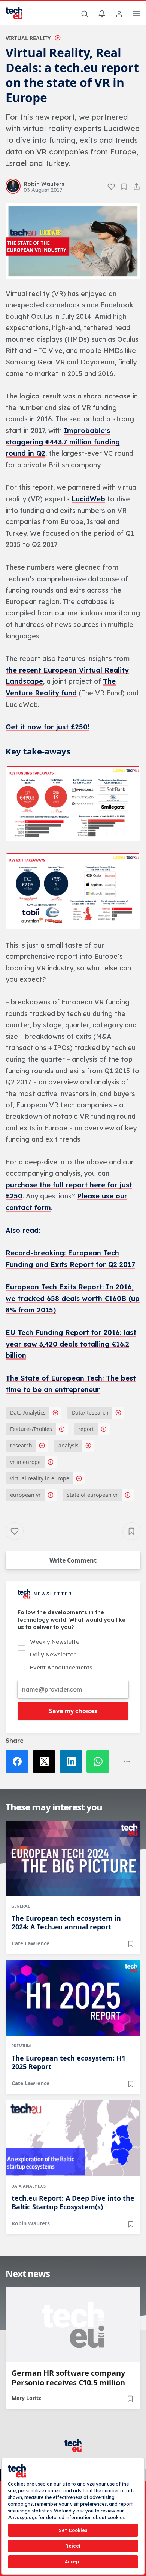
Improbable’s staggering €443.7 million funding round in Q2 (63, 442)
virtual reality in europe (40, 1478)
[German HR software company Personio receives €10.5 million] (73, 2324)
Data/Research (90, 1412)
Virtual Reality (28, 38)
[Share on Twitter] (46, 1761)
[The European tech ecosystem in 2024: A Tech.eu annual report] (73, 1858)
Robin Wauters (31, 2223)
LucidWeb (88, 499)
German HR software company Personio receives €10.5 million (68, 2378)
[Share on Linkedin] (73, 1761)
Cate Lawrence (31, 1943)
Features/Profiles (31, 1429)
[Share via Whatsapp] (100, 1761)
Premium (21, 2046)
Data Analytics (28, 1412)
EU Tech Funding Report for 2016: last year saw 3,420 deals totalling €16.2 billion (71, 1344)
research (21, 1445)
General (21, 1906)
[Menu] (136, 15)
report (86, 1429)
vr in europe (25, 1462)
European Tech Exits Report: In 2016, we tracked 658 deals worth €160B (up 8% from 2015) (73, 1298)
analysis (69, 1445)
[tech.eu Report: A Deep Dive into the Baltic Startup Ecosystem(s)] (73, 2138)
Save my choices (73, 1711)
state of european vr (92, 1495)
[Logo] (19, 13)
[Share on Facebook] (19, 1761)
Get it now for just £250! (48, 727)
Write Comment (73, 1560)
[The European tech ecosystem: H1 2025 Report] (73, 1998)
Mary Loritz (26, 2398)
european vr (25, 1495)
